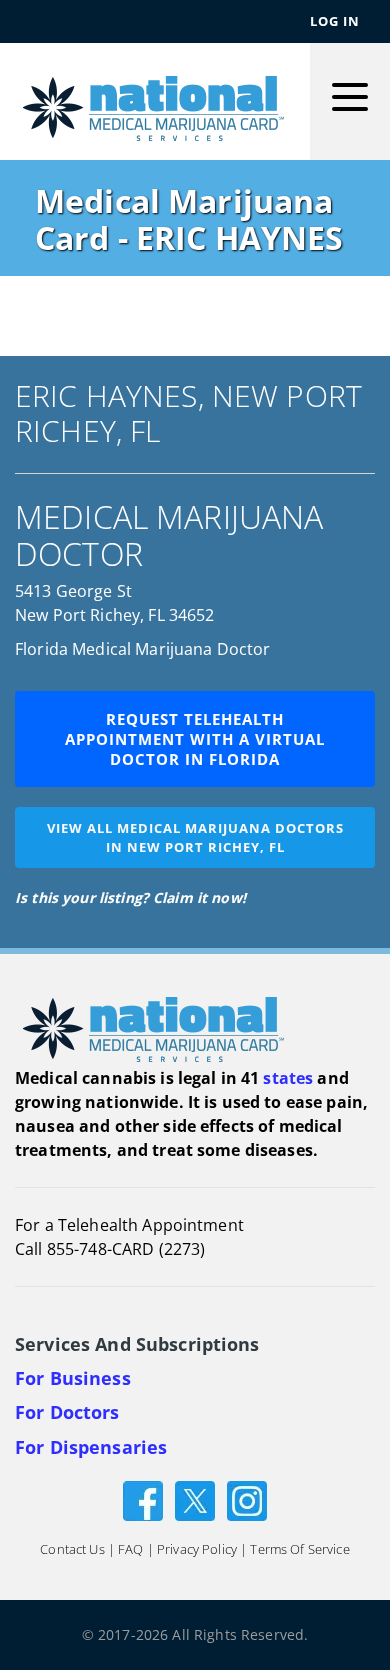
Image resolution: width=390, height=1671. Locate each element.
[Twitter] (195, 1499)
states (288, 1078)
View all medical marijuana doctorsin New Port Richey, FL (195, 837)
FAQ (130, 1550)
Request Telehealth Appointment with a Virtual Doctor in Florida (195, 739)
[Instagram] (247, 1499)
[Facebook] (143, 1499)
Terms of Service (299, 1550)
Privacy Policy (197, 1550)
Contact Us (72, 1550)
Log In (335, 21)
